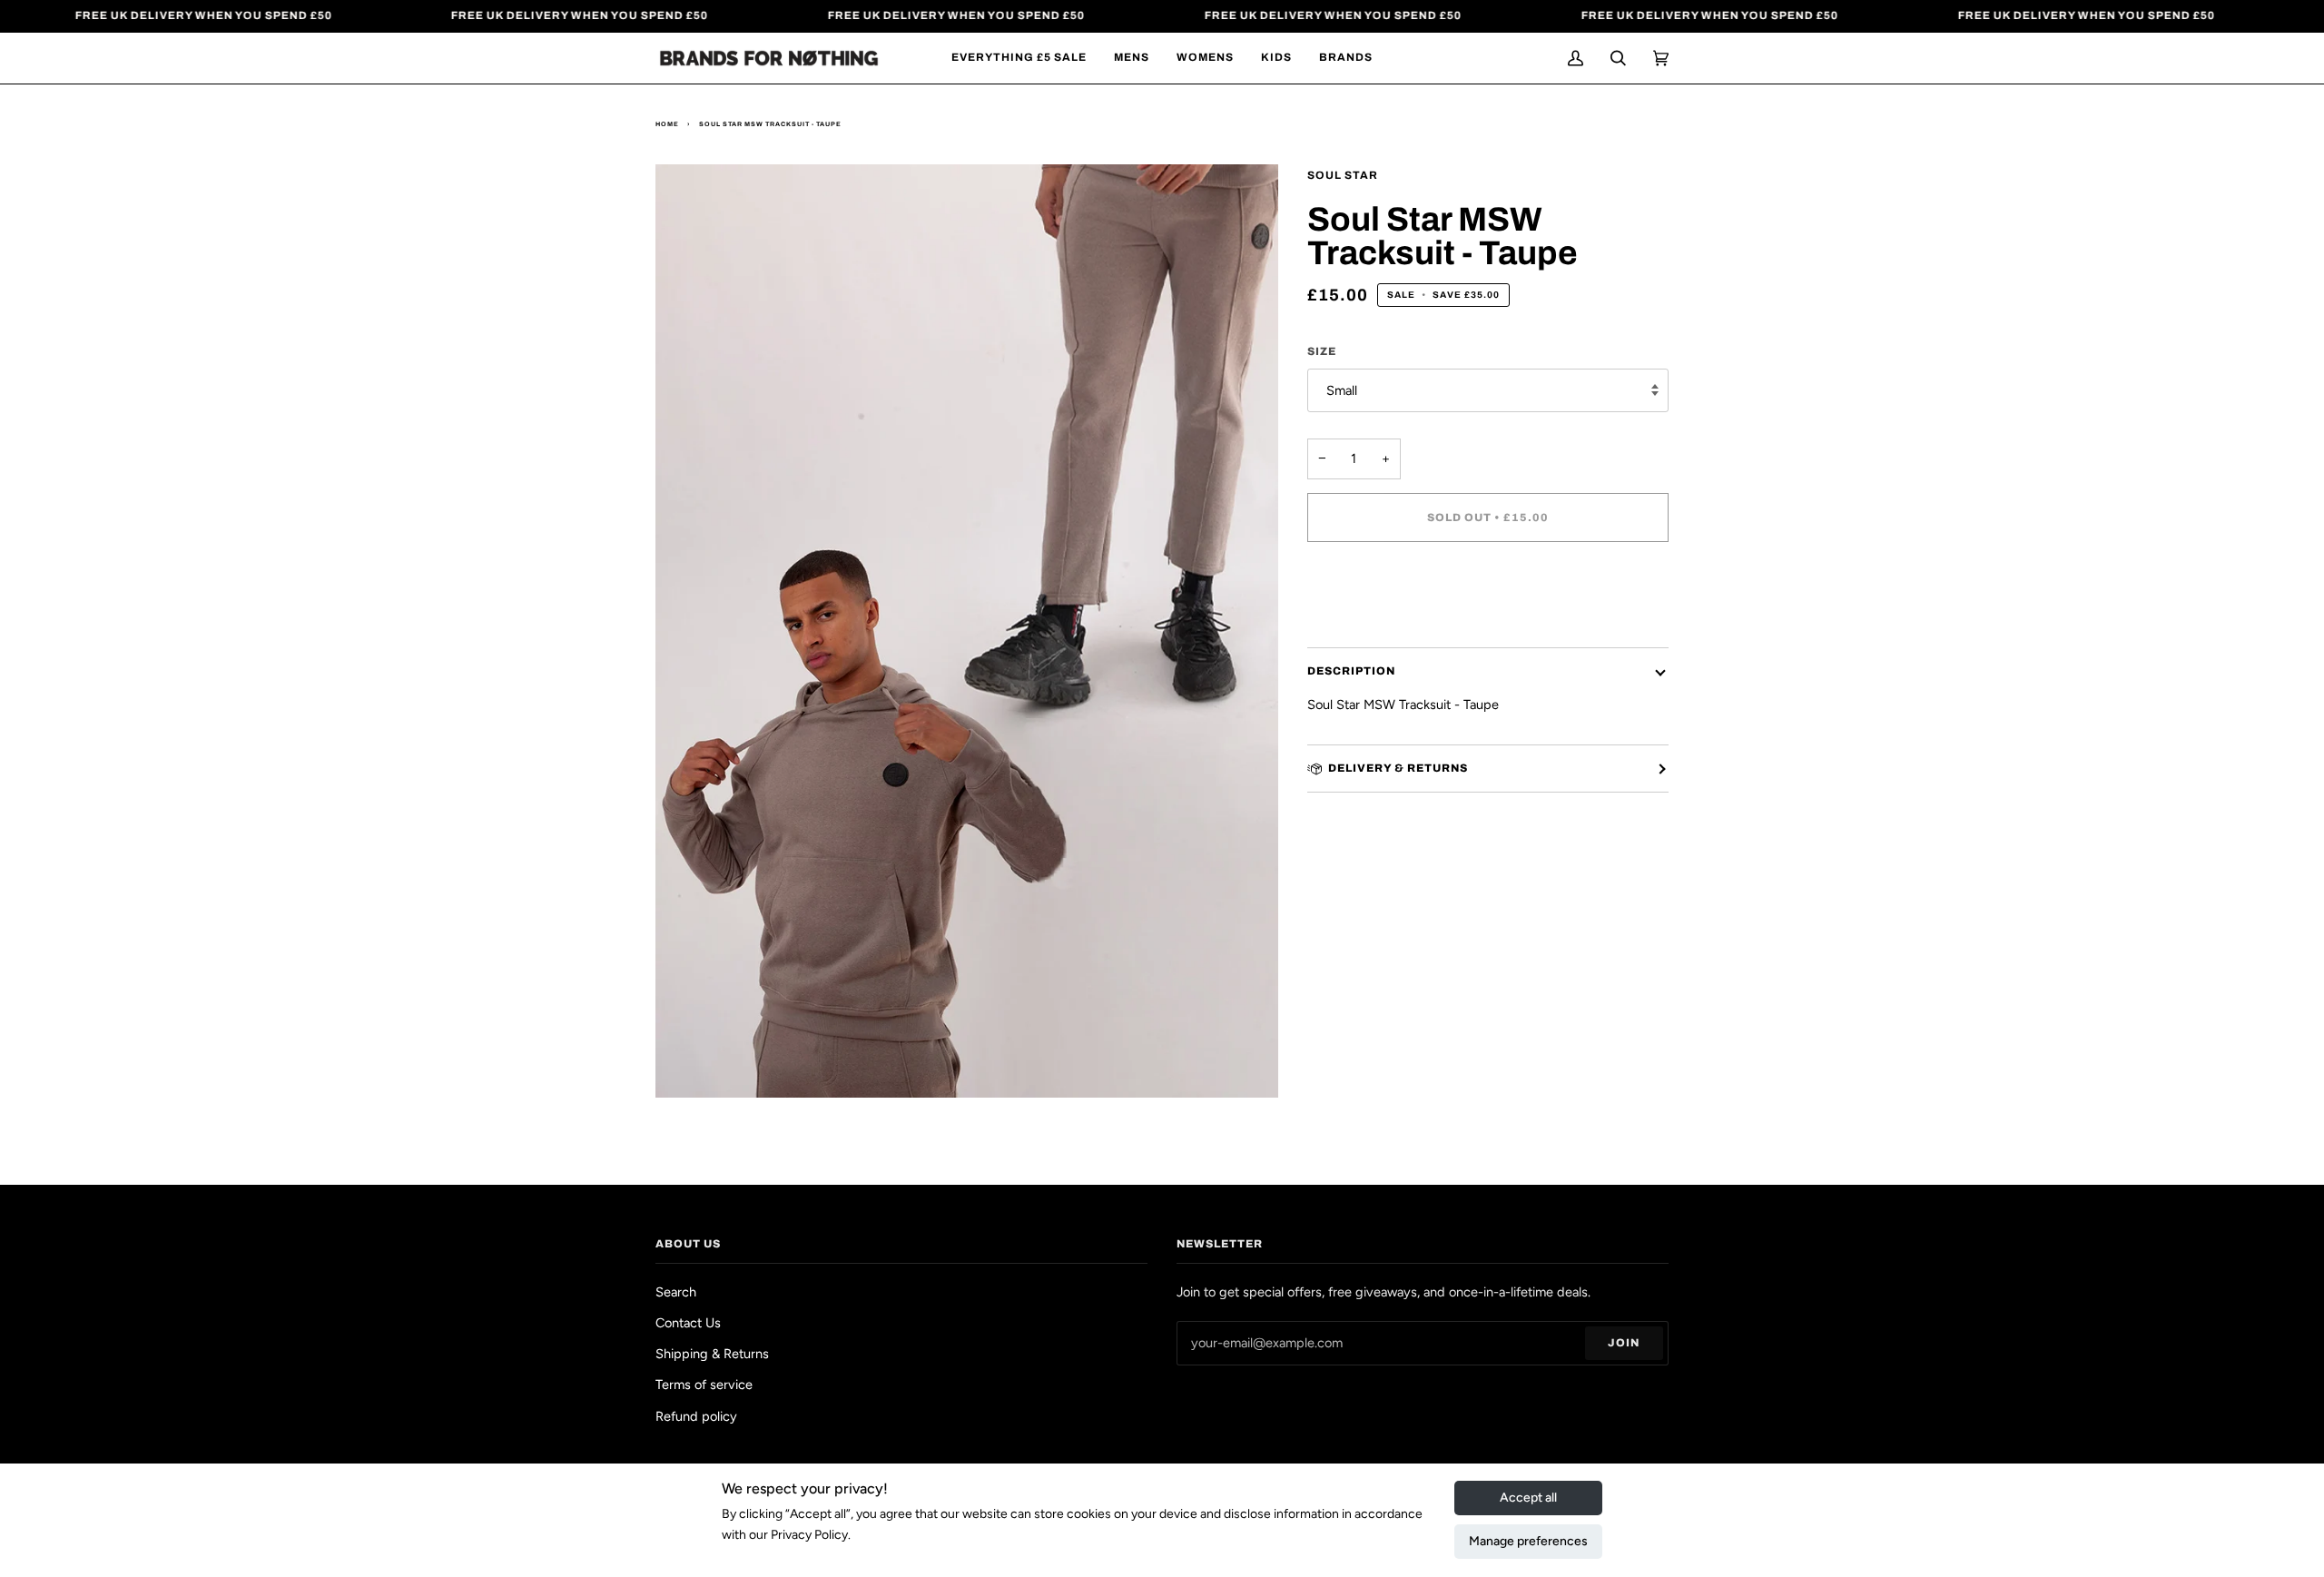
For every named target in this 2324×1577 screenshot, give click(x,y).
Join (1624, 1343)
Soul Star (1343, 175)
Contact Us (688, 1323)
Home (667, 124)
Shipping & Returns (712, 1354)
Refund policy (696, 1416)
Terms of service (704, 1385)
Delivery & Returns (1398, 768)
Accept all (1528, 1498)
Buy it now (1487, 594)
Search (676, 1292)
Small (1342, 390)
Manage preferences (1528, 1541)
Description (1351, 671)
